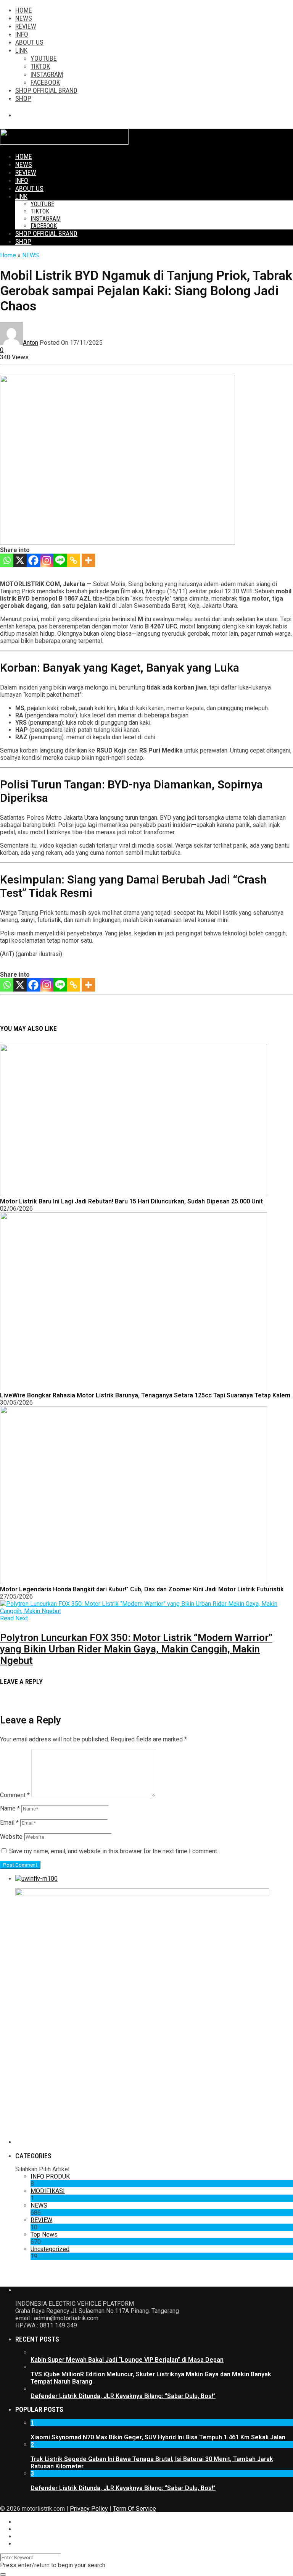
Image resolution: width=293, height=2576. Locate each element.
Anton (31, 343)
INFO (22, 34)
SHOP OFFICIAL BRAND (46, 90)
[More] (88, 560)
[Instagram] (47, 560)
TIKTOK (40, 66)
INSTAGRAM (47, 74)
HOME (24, 10)
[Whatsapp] (7, 560)
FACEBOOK (45, 82)
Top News (44, 2234)
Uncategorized (50, 2249)
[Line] (60, 560)
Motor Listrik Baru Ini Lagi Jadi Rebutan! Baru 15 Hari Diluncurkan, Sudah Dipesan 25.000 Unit (131, 1201)
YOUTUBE (44, 58)
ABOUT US (29, 42)
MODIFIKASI (48, 2191)
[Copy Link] (73, 560)
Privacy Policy (89, 2509)
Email (9, 1823)
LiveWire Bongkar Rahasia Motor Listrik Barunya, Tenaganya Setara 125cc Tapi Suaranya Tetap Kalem (145, 1395)
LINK (21, 50)
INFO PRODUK (50, 2176)
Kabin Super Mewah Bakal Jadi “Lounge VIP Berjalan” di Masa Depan (127, 2360)
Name (10, 1808)
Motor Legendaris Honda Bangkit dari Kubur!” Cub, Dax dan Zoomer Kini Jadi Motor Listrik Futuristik (142, 1589)
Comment (15, 1795)
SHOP (23, 98)
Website (11, 1837)
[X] (20, 560)
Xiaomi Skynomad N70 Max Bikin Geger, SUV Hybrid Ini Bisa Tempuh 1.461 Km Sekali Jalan (158, 2437)
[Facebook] (33, 560)
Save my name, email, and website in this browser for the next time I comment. (114, 1851)
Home (8, 255)
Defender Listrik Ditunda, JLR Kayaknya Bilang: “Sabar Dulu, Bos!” (123, 2396)
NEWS (24, 18)
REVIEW (26, 26)
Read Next (14, 1618)
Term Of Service (134, 2509)
